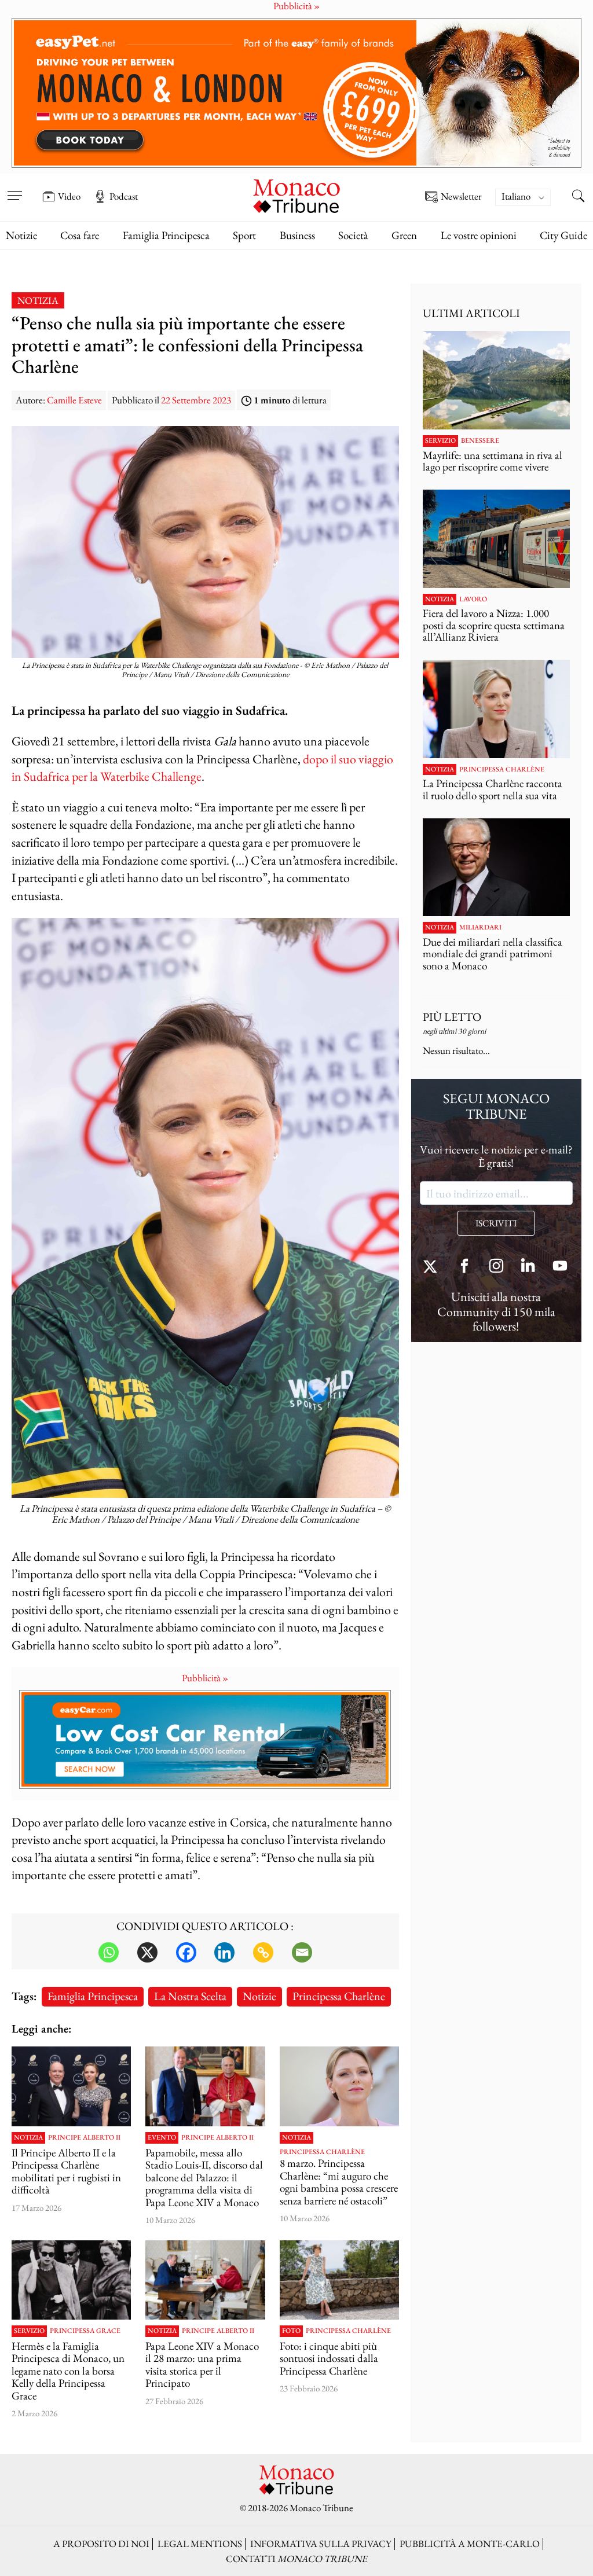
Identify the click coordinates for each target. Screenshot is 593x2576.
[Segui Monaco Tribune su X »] (433, 1267)
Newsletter (461, 197)
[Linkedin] (224, 1952)
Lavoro (473, 600)
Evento (162, 2138)
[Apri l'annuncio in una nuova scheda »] (296, 93)
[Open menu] (14, 188)
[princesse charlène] (339, 2086)
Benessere (480, 441)
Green (404, 235)
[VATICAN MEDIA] (205, 2280)
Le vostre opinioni (479, 235)
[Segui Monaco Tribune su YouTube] (560, 1267)
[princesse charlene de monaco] (339, 2280)
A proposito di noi (101, 2544)
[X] (147, 1952)
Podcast (124, 196)
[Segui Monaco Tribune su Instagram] (496, 1267)
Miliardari (480, 928)
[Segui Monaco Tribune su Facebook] (464, 1267)
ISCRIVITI (496, 1223)
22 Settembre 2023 (196, 400)
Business (297, 235)
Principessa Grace (85, 2331)
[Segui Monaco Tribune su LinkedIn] (528, 1267)
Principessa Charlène (339, 1996)
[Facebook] (186, 1952)
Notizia (38, 300)
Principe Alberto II (84, 2138)
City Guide (563, 235)
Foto (291, 2331)
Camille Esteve (74, 400)
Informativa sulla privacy (321, 2544)
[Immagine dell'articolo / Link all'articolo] (71, 2086)
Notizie (21, 235)
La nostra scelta (190, 1996)
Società (353, 235)
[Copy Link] (263, 1952)
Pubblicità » (205, 1678)
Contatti (296, 2559)
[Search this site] (579, 197)
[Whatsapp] (109, 1952)
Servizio (29, 2331)
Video (69, 196)
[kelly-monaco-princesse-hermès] (71, 2280)
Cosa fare (80, 235)
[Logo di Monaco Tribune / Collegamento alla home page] (296, 195)
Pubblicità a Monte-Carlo (470, 2544)
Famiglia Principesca (166, 235)
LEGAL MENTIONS (200, 2544)
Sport (244, 235)
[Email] (302, 1952)
